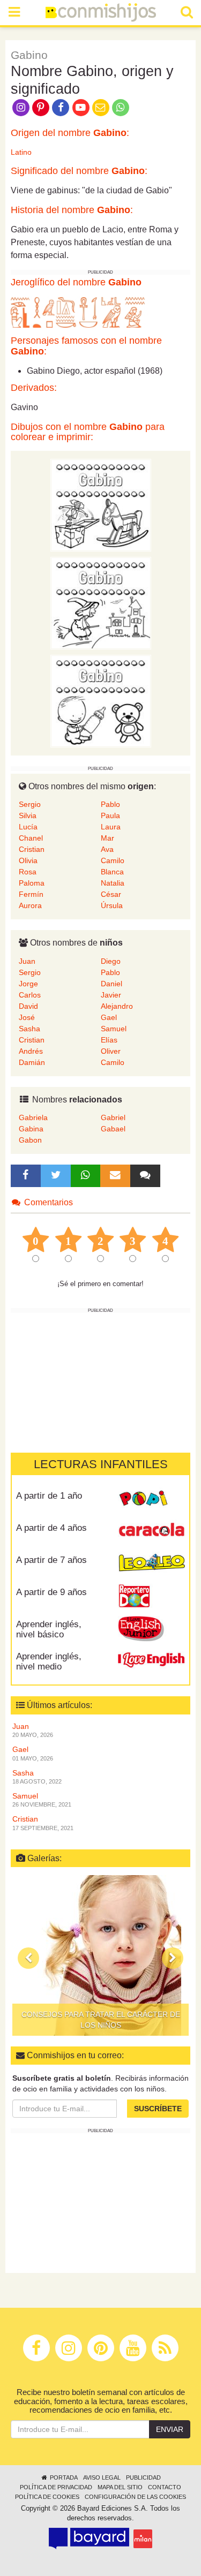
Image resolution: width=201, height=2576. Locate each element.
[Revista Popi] (151, 1500)
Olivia (28, 860)
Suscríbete (158, 2109)
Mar (107, 838)
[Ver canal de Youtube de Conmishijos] (81, 107)
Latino (21, 152)
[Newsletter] (115, 1176)
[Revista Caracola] (151, 1532)
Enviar (170, 2429)
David (28, 1006)
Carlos (30, 995)
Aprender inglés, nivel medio (49, 1661)
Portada (63, 2477)
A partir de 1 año (49, 1496)
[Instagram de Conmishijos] (21, 107)
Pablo (110, 804)
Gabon (30, 1140)
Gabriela (33, 1117)
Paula (110, 815)
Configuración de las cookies (135, 2497)
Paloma (32, 883)
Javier (111, 995)
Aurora (30, 905)
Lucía (28, 827)
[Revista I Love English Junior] (151, 1628)
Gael (109, 1017)
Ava (107, 849)
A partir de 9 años (51, 1592)
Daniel (111, 984)
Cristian (32, 849)
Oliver (111, 1051)
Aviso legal (102, 2477)
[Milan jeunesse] (143, 2539)
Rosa (28, 872)
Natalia (113, 883)
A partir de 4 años (51, 1528)
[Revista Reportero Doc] (151, 1596)
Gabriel (113, 1117)
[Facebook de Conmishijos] (61, 107)
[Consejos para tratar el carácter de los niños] (100, 1955)
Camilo (113, 860)
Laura (111, 827)
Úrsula (112, 905)
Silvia (28, 815)
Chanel (31, 838)
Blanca (112, 872)
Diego (111, 961)
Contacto (165, 2487)
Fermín (31, 894)
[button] (28, 1958)
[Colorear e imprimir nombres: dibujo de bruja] (101, 602)
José (27, 1017)
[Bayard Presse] (89, 2539)
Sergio (30, 804)
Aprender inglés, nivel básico (49, 1629)
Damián (32, 1062)
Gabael (113, 1129)
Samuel (114, 1029)
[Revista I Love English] (151, 1660)
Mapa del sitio (120, 2487)
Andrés (31, 1051)
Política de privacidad (56, 2487)
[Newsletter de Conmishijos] (100, 107)
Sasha (29, 1029)
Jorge (28, 984)
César (111, 894)
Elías (109, 1040)
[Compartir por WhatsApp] (121, 107)
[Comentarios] (145, 1176)
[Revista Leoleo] (151, 1564)
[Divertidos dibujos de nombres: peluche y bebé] (101, 700)
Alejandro (117, 1006)
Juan (27, 961)
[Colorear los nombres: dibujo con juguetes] (101, 504)
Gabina (31, 1129)
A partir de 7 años (51, 1560)
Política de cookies (47, 2497)
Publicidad (143, 2477)
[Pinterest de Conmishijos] (40, 107)
